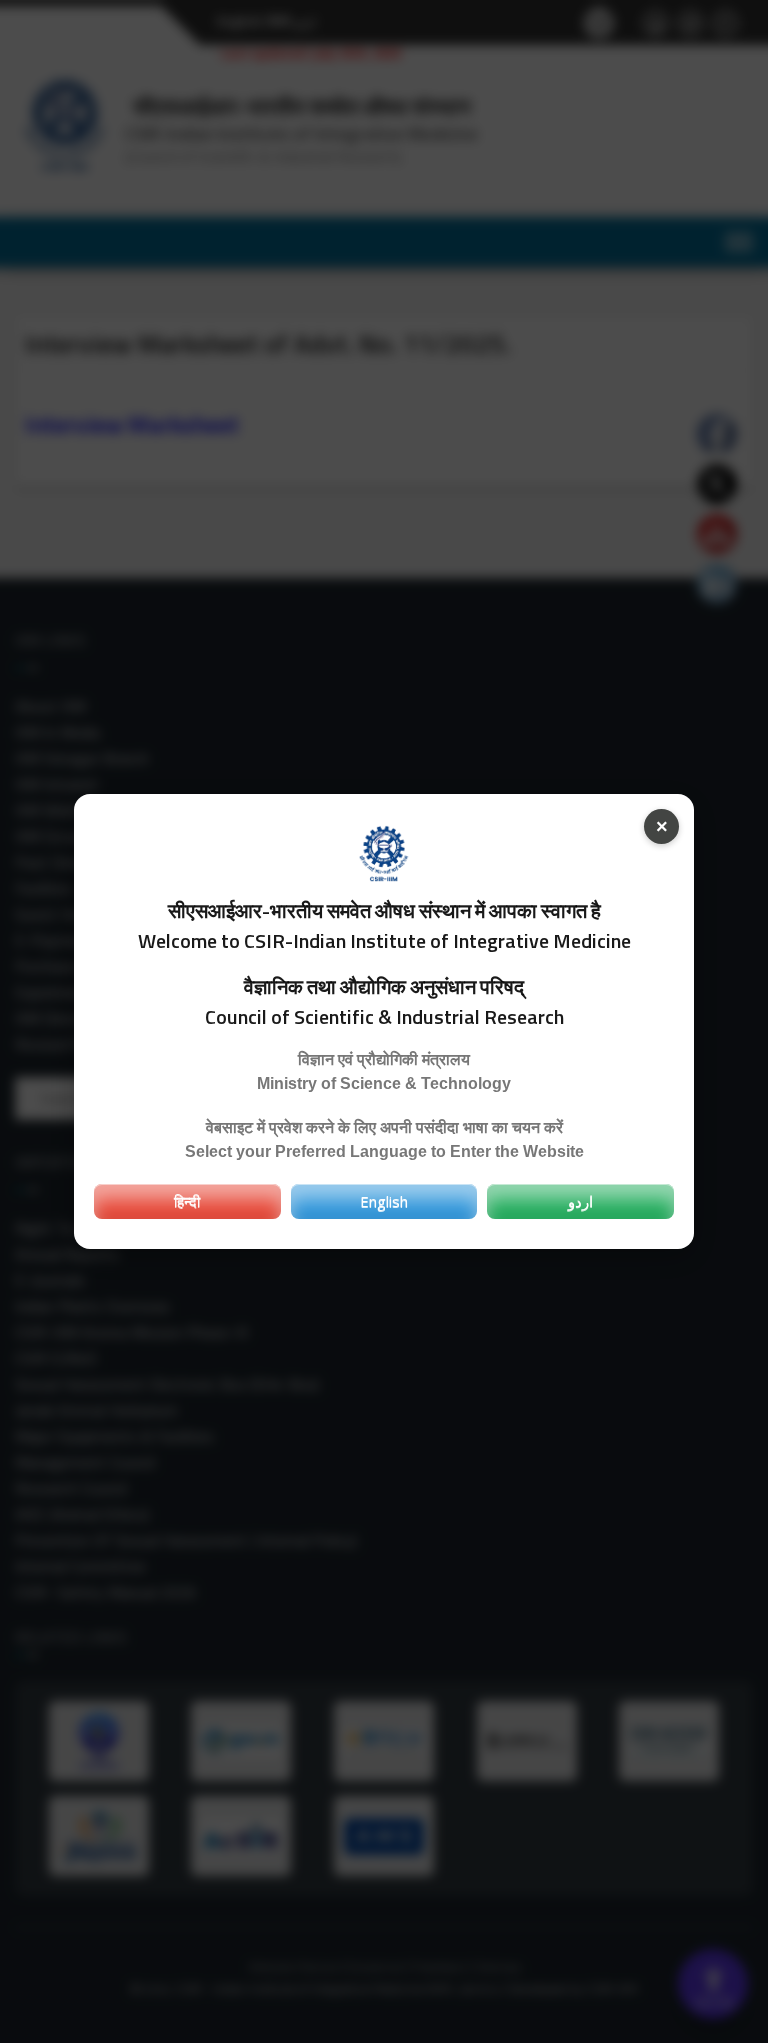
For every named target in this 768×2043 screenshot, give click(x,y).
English (384, 1201)
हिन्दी (187, 1201)
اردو (580, 1201)
